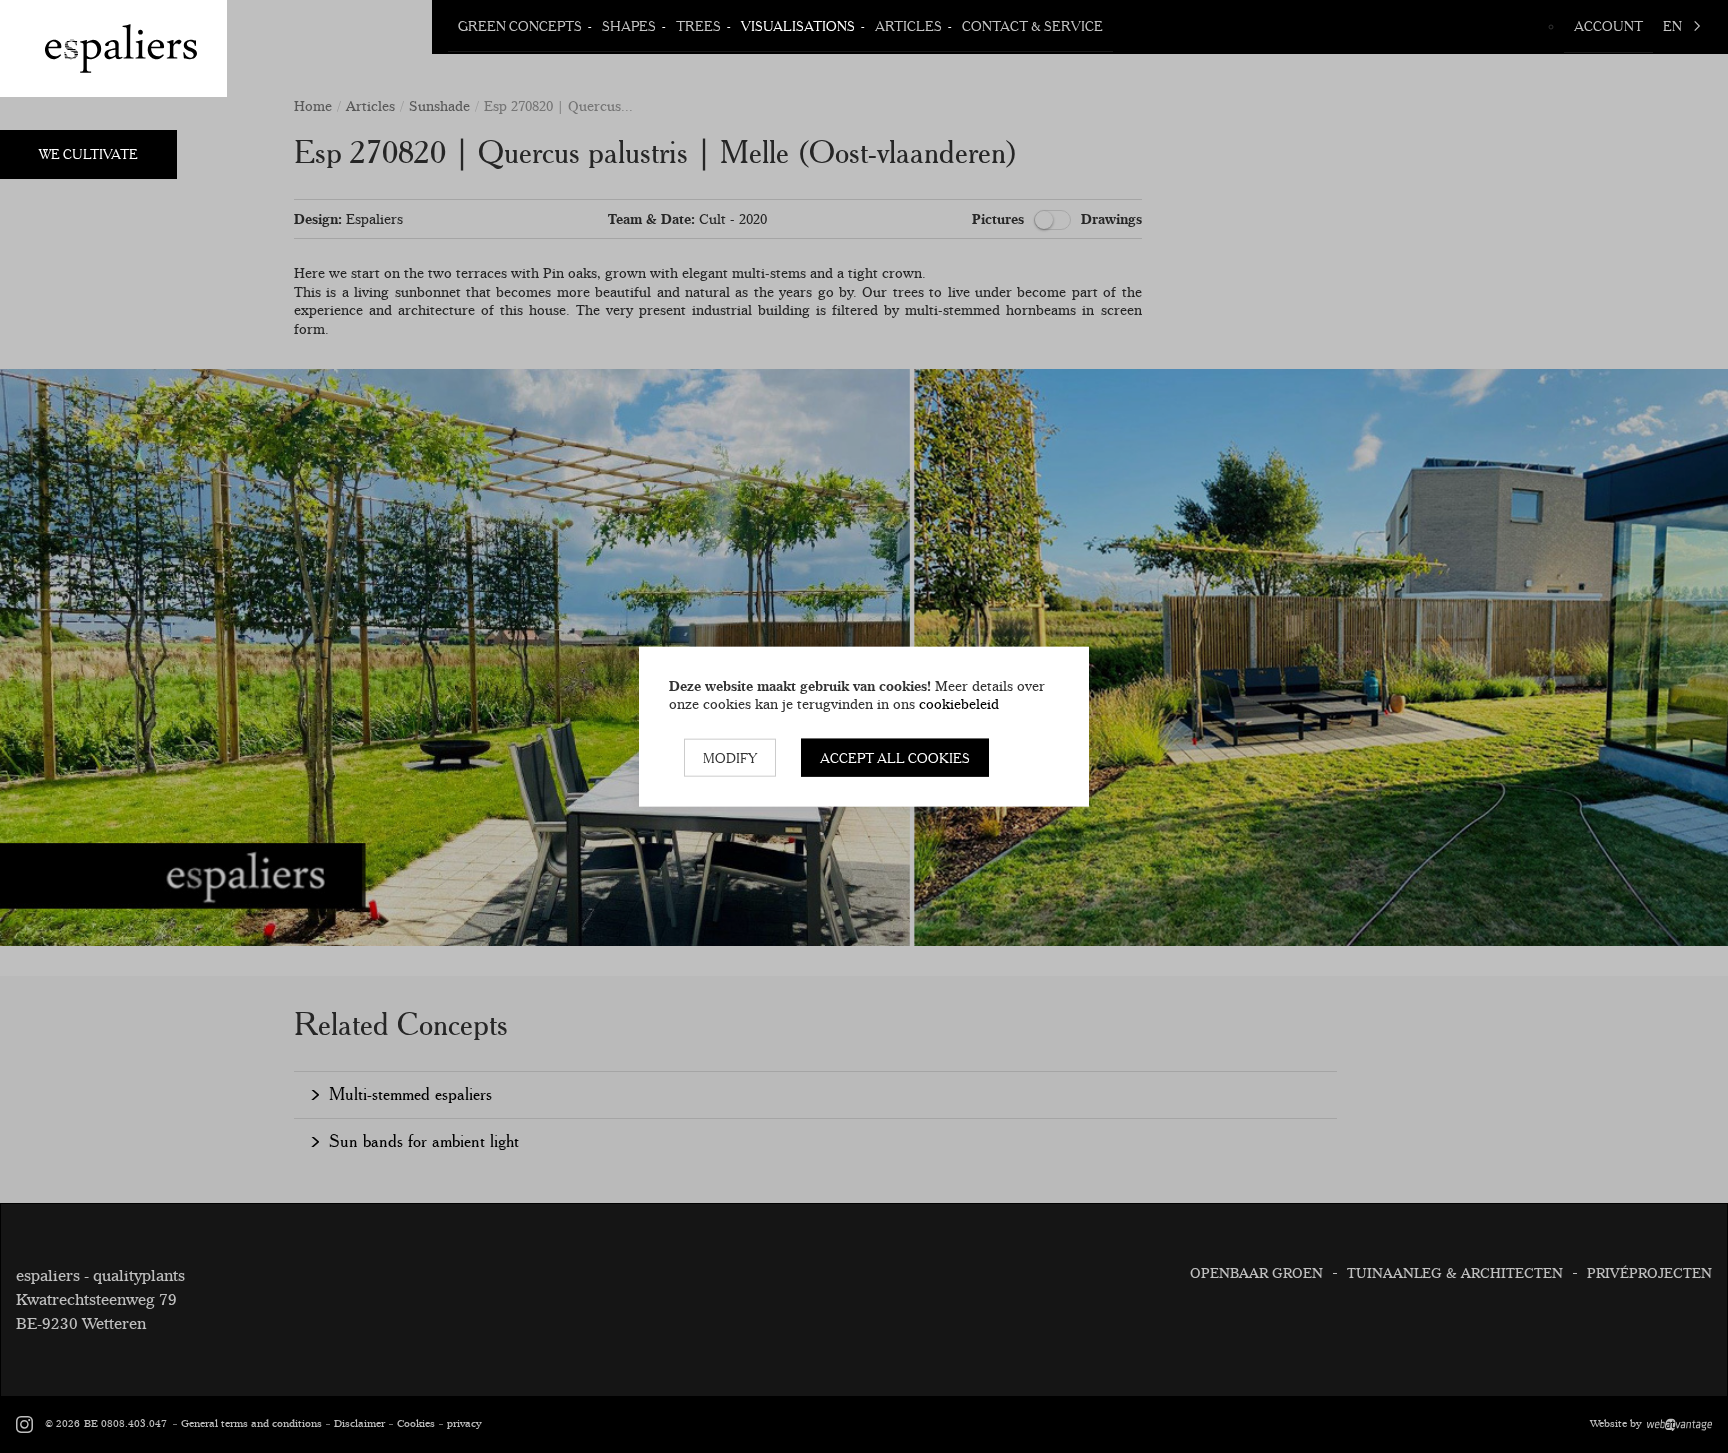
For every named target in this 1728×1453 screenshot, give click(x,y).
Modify (730, 757)
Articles (908, 26)
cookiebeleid (959, 704)
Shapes (629, 26)
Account (1608, 26)
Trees (698, 26)
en (1672, 26)
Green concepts (520, 26)
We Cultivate (88, 154)
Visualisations (798, 26)
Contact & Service (1032, 26)
